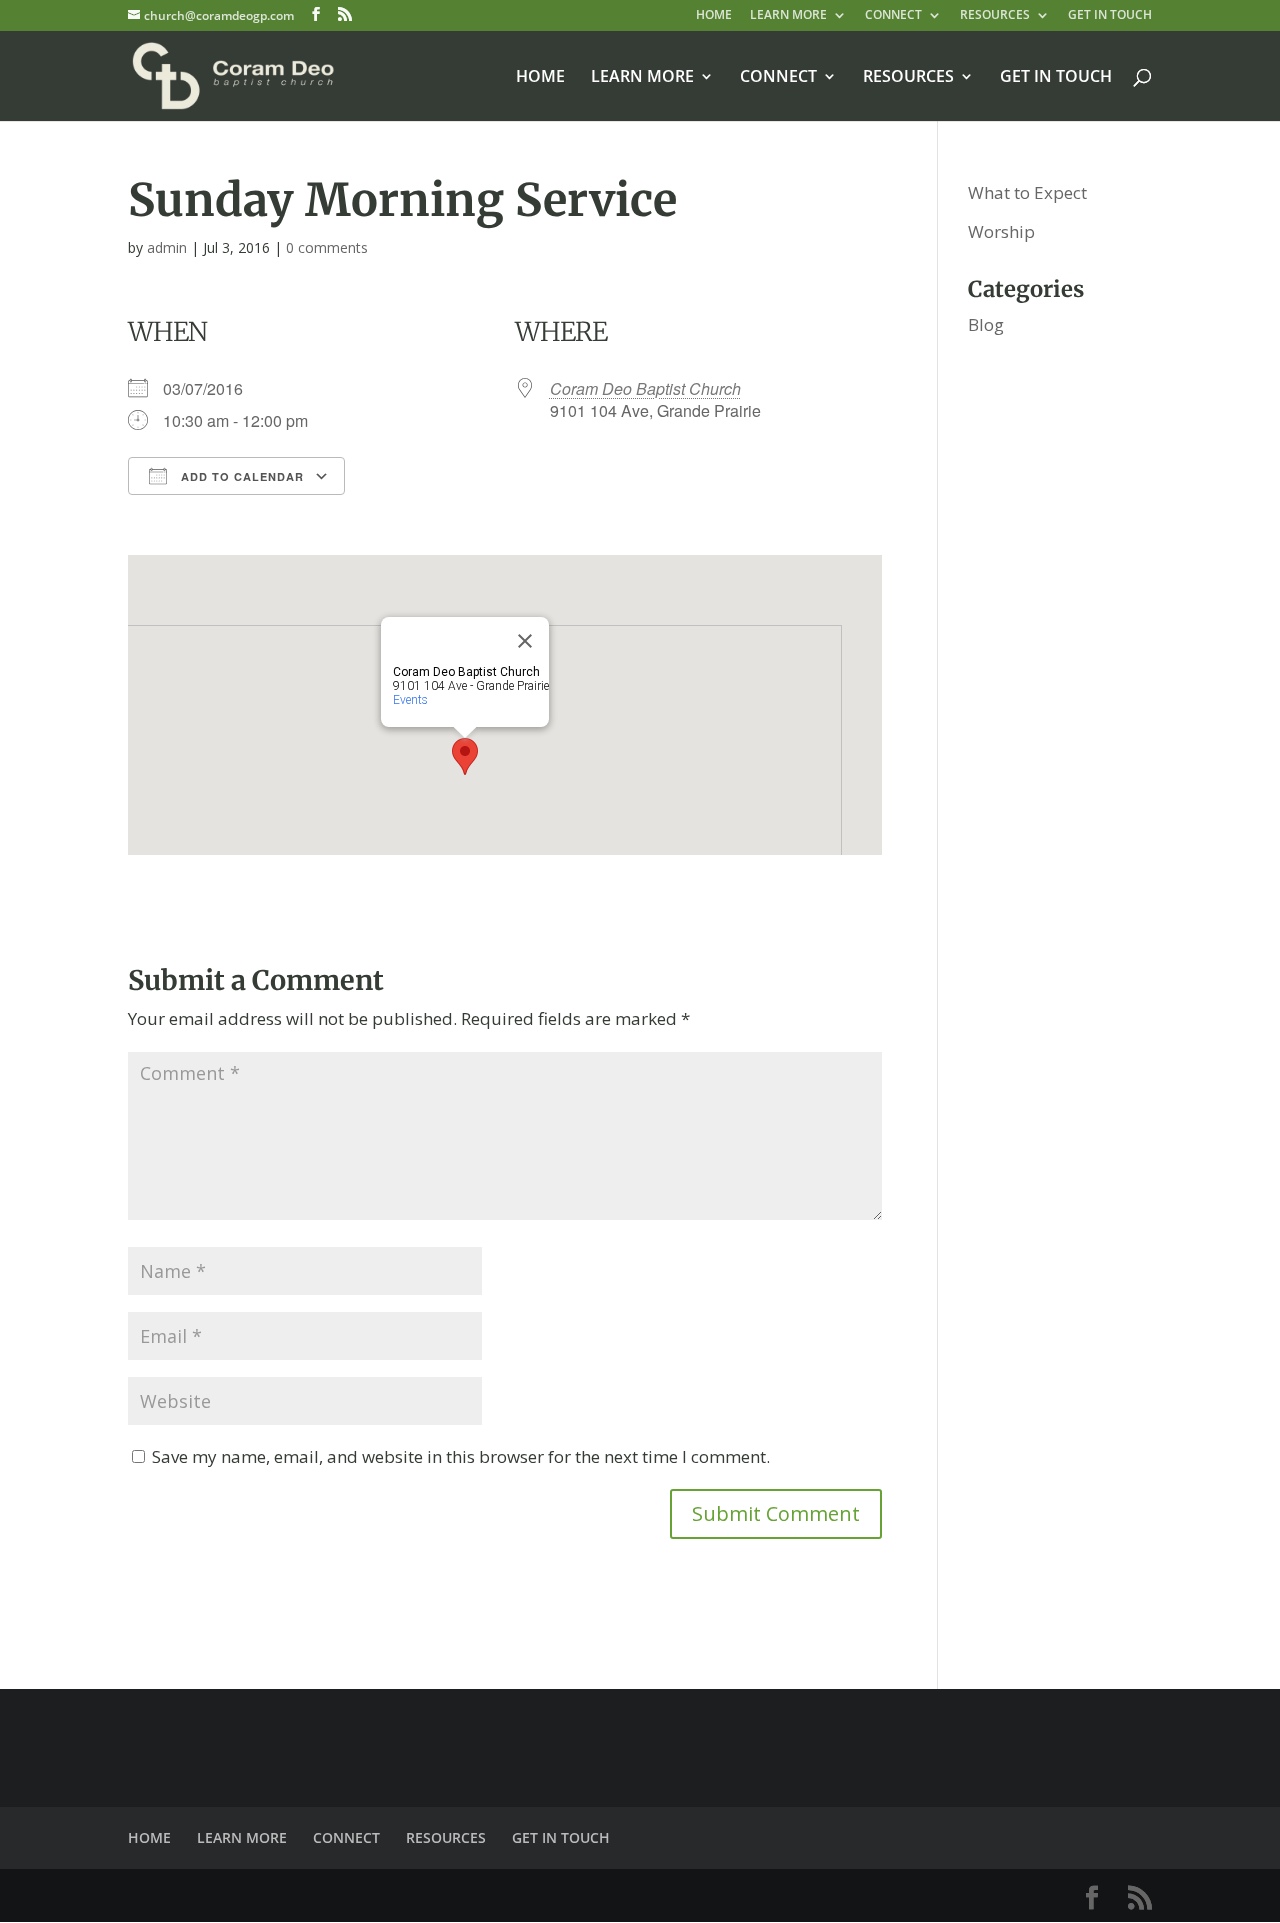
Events (410, 700)
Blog (986, 324)
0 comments (327, 247)
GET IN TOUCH (1110, 16)
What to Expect (1027, 192)
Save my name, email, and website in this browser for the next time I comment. (461, 1456)
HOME (714, 16)
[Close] (525, 641)
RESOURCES (995, 16)
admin (167, 247)
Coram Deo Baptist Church (645, 388)
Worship (1001, 231)
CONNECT (893, 16)
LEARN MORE (788, 16)
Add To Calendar (240, 476)
